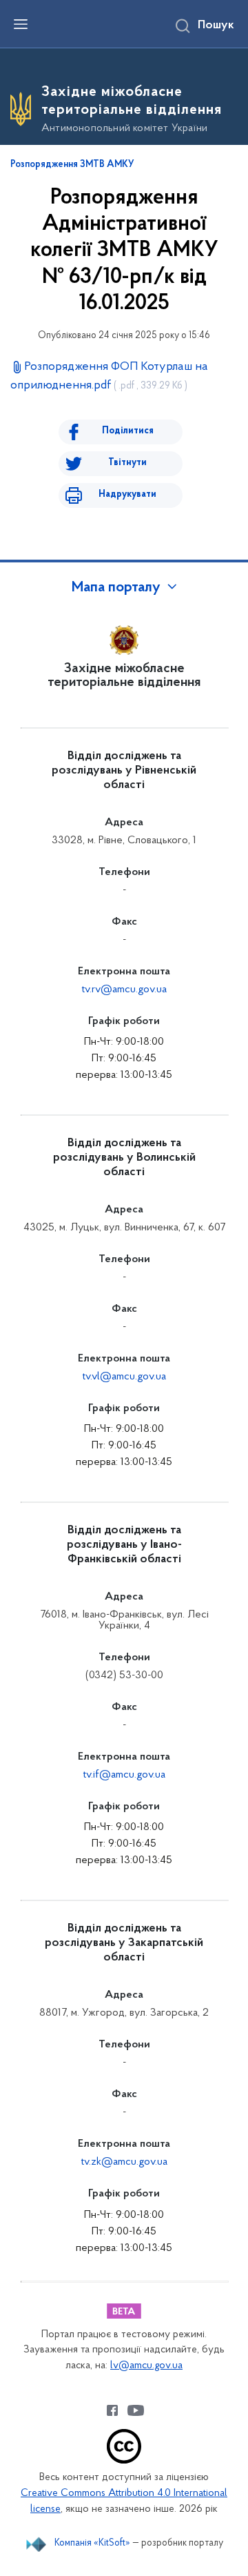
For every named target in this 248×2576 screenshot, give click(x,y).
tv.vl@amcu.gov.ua (124, 1377)
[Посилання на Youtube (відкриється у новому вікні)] (136, 2410)
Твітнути (127, 463)
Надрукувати (127, 494)
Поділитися (128, 431)
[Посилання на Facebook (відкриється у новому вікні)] (112, 2410)
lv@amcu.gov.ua (146, 2366)
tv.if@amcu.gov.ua (124, 1775)
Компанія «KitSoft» (92, 2543)
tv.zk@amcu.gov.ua (124, 2162)
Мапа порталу (116, 588)
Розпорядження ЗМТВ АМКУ (72, 165)
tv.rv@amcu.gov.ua (124, 990)
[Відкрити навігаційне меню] (21, 24)
